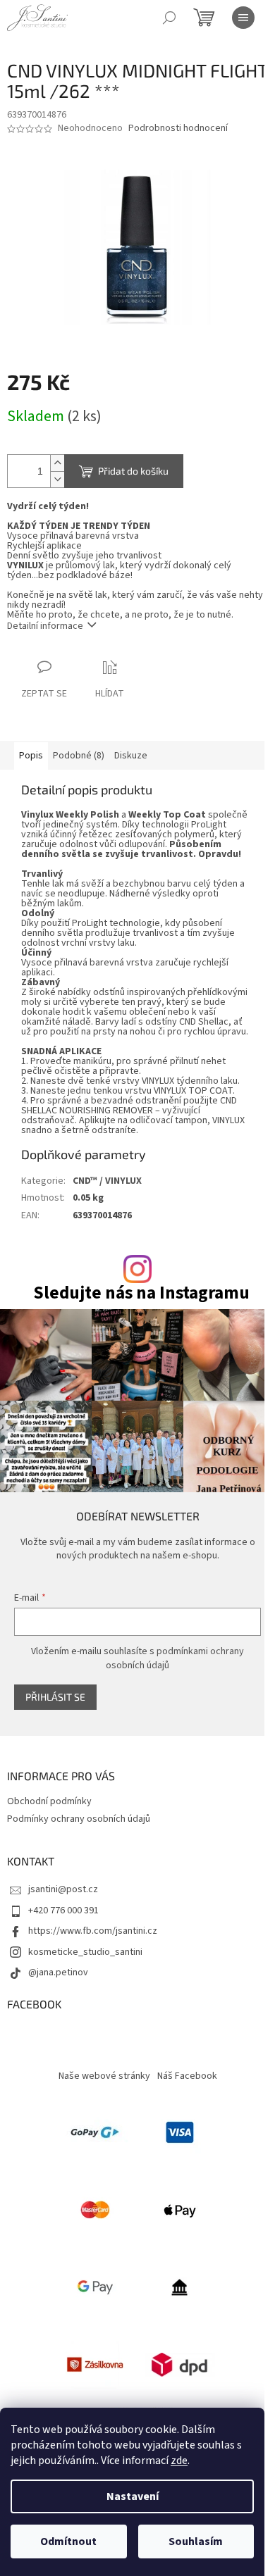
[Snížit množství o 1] (57, 479)
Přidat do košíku (133, 471)
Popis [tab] (31, 756)
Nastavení (133, 2496)
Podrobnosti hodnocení (178, 129)
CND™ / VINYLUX (107, 1181)
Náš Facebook (187, 2076)
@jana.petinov (58, 1972)
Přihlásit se (55, 1697)
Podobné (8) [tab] (79, 756)
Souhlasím (196, 2541)
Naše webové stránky (104, 2076)
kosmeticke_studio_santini (85, 1952)
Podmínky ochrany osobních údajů (79, 1819)
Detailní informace (45, 626)
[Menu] (243, 18)
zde (179, 2461)
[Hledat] (169, 18)
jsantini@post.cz (63, 1889)
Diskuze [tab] (131, 756)
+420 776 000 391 (63, 1911)
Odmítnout (68, 2541)
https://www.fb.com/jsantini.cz (93, 1931)
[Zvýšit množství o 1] (57, 463)
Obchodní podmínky (49, 1801)
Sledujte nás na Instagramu (141, 1293)
